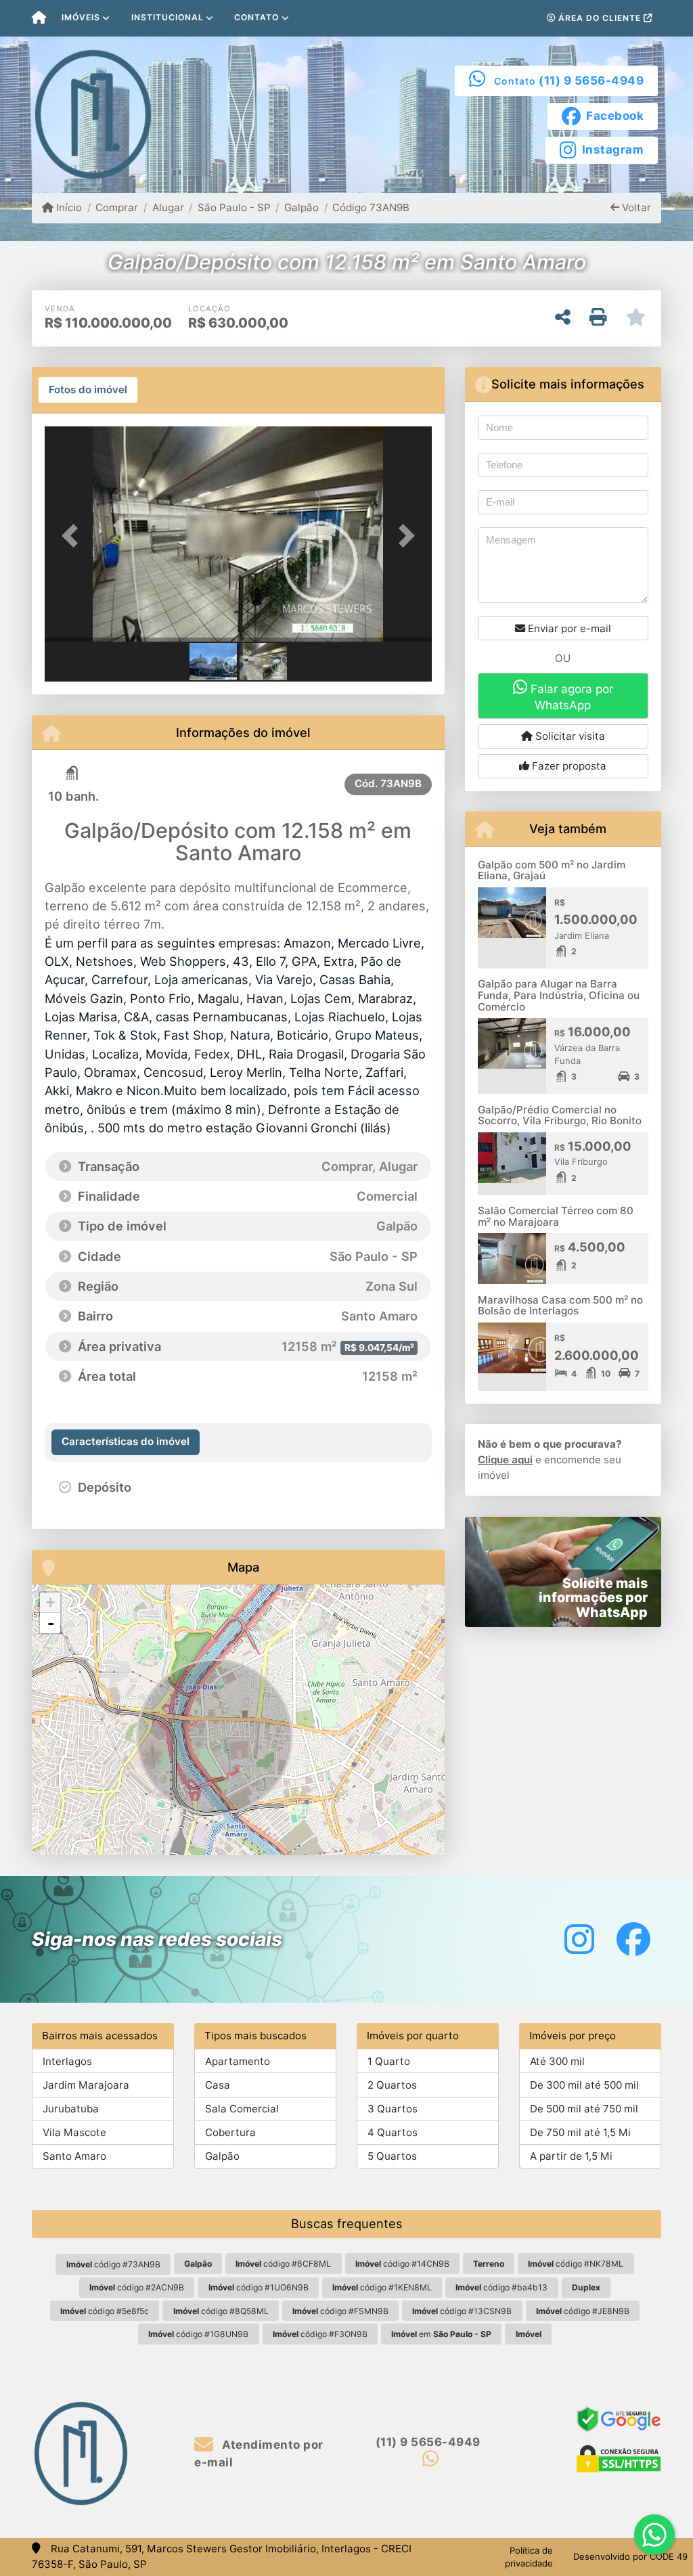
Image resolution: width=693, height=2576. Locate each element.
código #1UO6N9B (259, 2287)
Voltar (635, 207)
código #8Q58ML (221, 2311)
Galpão (301, 207)
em (441, 2334)
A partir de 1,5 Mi (571, 2156)
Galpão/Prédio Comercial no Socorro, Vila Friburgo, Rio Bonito (560, 1115)
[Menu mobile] (39, 18)
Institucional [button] (167, 17)
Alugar (168, 207)
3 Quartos (393, 2109)
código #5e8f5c (105, 2311)
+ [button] (50, 1602)
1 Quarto (389, 2061)
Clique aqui (505, 1460)
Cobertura (230, 2132)
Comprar (117, 207)
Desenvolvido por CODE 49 (630, 2556)
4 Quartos (393, 2132)
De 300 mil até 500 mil (584, 2085)
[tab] (88, 390)
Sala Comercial (242, 2109)
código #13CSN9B (462, 2311)
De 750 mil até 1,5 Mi (580, 2132)
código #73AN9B (113, 2264)
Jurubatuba (71, 2109)
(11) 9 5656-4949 (591, 81)
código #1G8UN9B (198, 2334)
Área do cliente (600, 18)
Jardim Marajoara (86, 2085)
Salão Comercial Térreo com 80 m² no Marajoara (556, 1216)
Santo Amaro (74, 2156)
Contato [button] (256, 17)
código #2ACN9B (137, 2287)
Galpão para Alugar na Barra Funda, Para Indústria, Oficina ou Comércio (559, 995)
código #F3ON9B (320, 2334)
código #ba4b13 (501, 2287)
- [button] (51, 1623)
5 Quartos (392, 2156)
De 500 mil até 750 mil (584, 2109)
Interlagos (67, 2061)
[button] (74, 535)
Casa (218, 2085)
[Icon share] (579, 1939)
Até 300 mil (557, 2061)
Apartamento (238, 2061)
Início (68, 207)
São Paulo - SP (234, 207)
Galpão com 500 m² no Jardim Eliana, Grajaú (552, 870)
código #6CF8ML (283, 2264)
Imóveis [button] (81, 17)
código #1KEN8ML (382, 2287)
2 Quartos (392, 2085)
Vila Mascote (74, 2132)
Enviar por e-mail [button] (568, 628)
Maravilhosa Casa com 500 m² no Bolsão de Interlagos (560, 1306)
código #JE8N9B (583, 2311)
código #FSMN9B (340, 2311)
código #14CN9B (402, 2264)
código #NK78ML (576, 2264)
